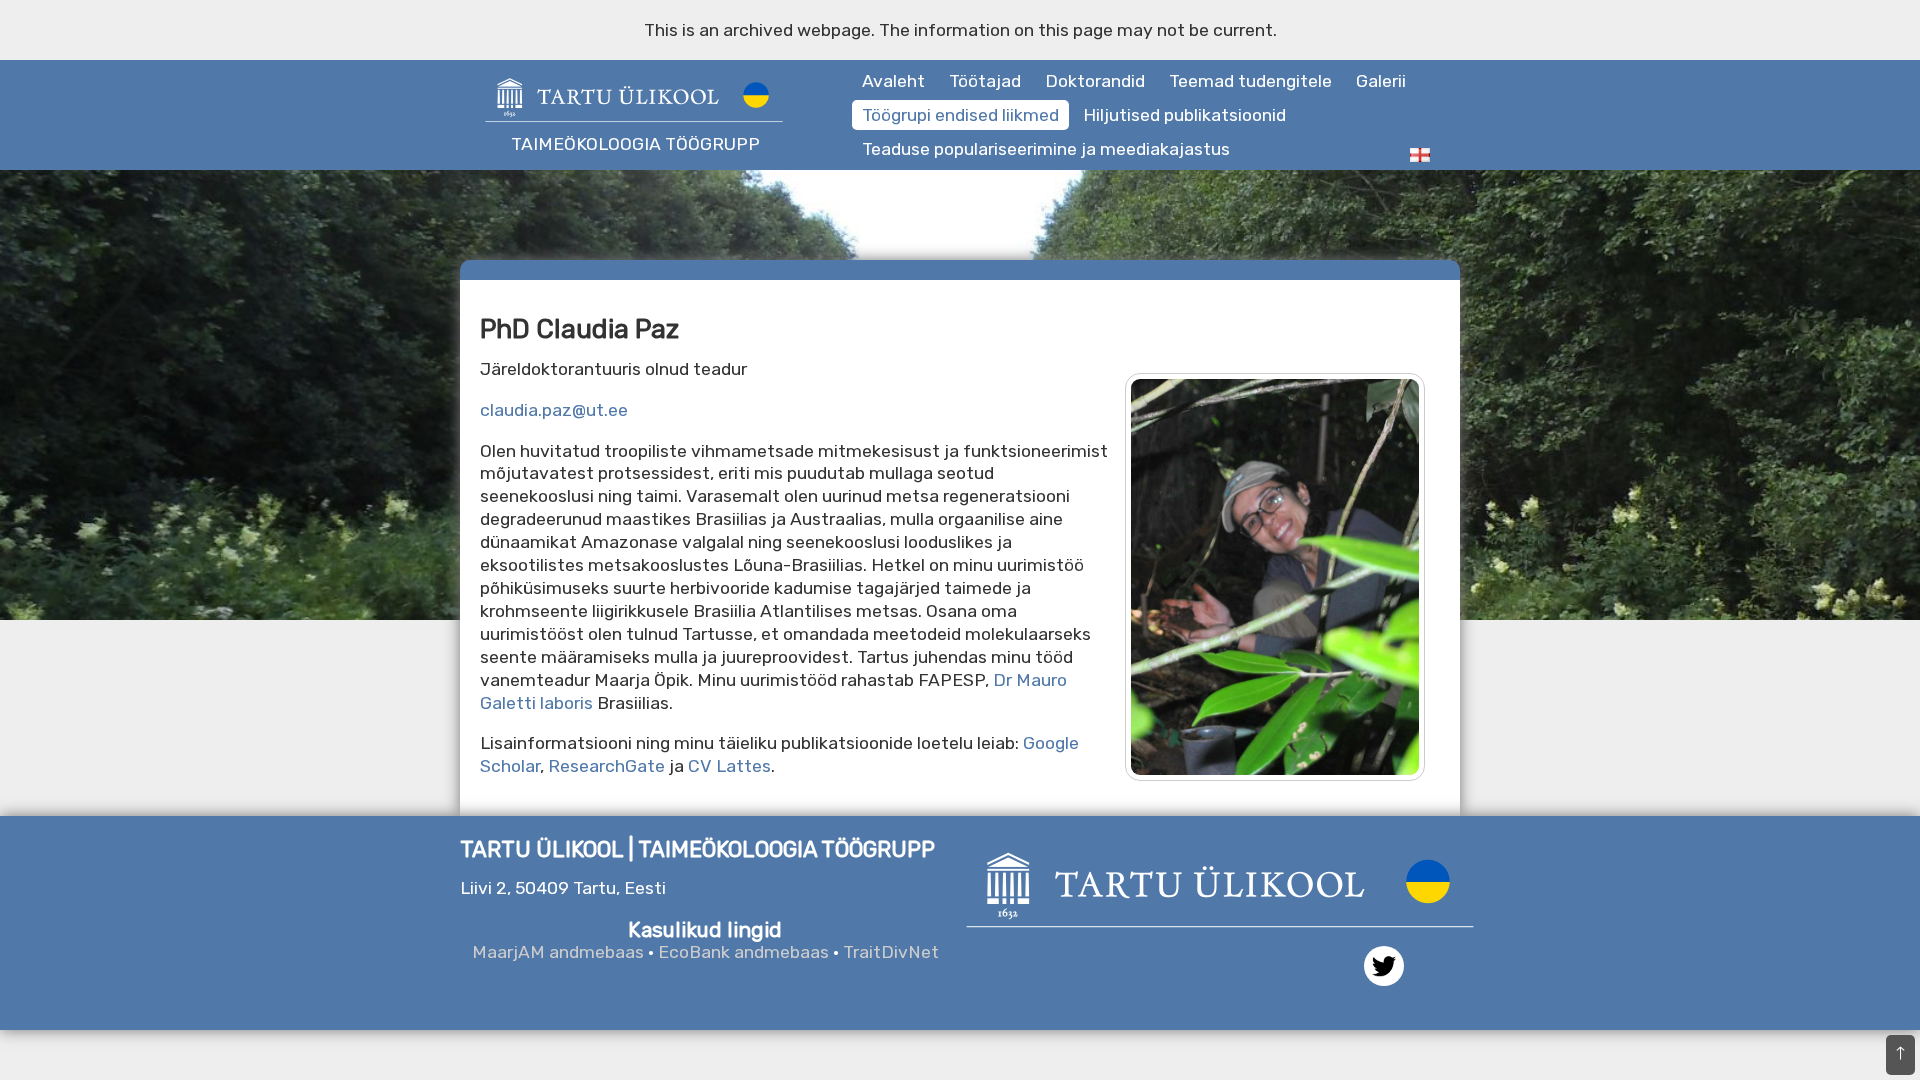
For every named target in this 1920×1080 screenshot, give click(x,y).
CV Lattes (729, 766)
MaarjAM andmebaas (558, 952)
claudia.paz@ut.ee (554, 410)
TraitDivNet (891, 952)
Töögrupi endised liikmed (960, 115)
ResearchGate (606, 766)
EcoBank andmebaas (743, 952)
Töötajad (985, 81)
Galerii (1381, 81)
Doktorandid (1095, 81)
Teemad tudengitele (1250, 81)
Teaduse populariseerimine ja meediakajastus (1046, 149)
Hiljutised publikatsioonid (1184, 115)
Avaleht (893, 81)
